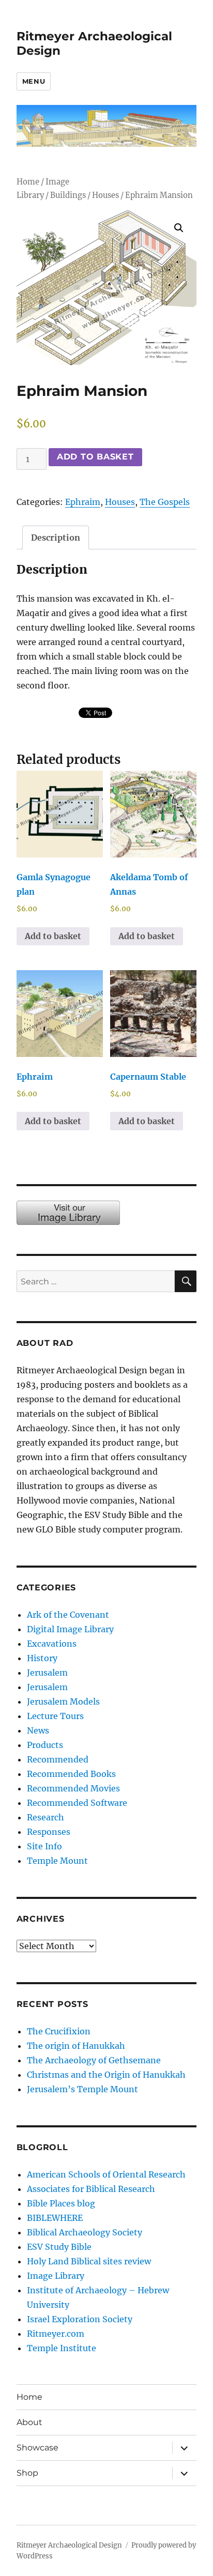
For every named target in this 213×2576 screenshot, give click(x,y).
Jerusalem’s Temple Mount (82, 2089)
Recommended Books (71, 1774)
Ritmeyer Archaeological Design (69, 2545)
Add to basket (95, 457)
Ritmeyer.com (56, 2334)
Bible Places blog (61, 2203)
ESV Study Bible (59, 2247)
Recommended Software (77, 1803)
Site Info (44, 1846)
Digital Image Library (70, 1629)
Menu (34, 81)
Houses (105, 195)
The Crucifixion (59, 2031)
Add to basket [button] (53, 936)
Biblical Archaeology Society (85, 2232)
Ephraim (83, 502)
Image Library (56, 2276)
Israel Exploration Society (80, 2319)
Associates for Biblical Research (91, 2189)
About (29, 2422)
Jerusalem (47, 1673)
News (38, 1730)
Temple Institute (62, 2348)
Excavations (52, 1644)
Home (28, 182)
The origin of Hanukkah (76, 2046)
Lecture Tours (55, 1716)
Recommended (58, 1759)
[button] (179, 228)
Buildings (68, 195)
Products (45, 1745)
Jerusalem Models (63, 1701)
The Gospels (165, 502)
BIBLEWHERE (55, 2218)
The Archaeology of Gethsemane (94, 2060)
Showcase (37, 2448)
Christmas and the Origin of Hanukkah (106, 2075)
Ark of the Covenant (68, 1615)
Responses (49, 1832)
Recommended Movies (73, 1788)
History (42, 1658)
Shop (27, 2473)
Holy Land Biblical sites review (89, 2261)
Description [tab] (56, 538)
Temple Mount (57, 1861)
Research (45, 1817)
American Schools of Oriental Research (106, 2174)
